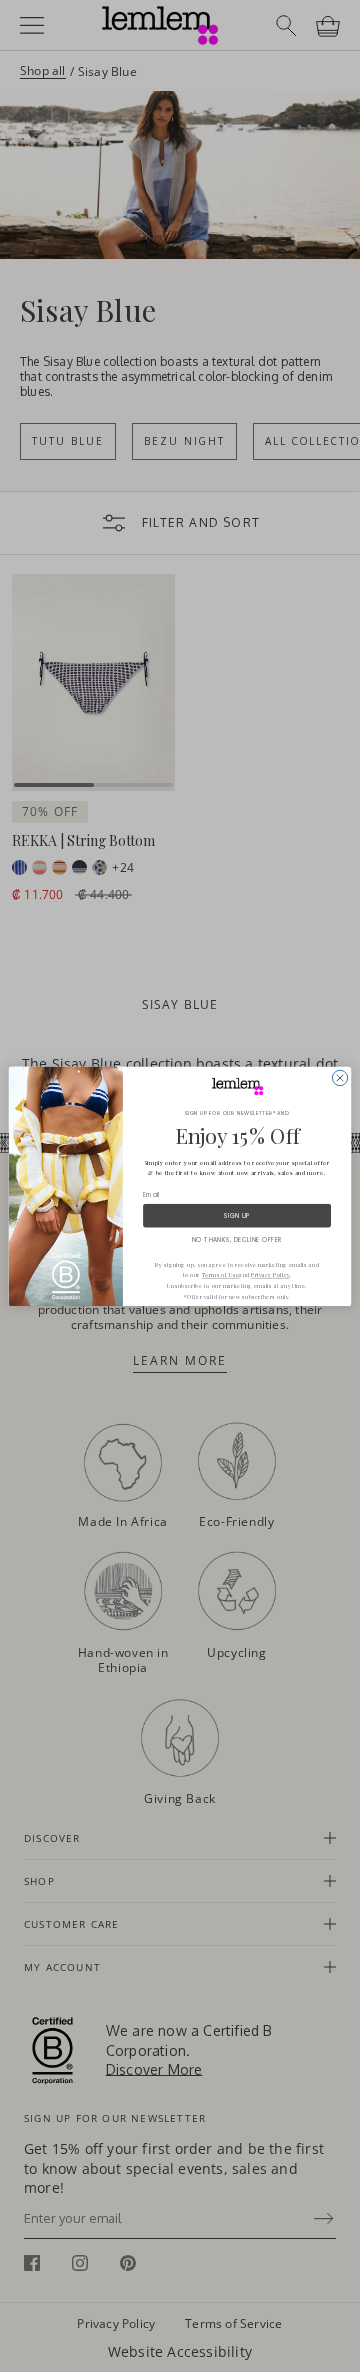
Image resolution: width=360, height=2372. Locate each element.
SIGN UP (237, 1215)
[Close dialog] (339, 1077)
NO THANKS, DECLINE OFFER (237, 1239)
